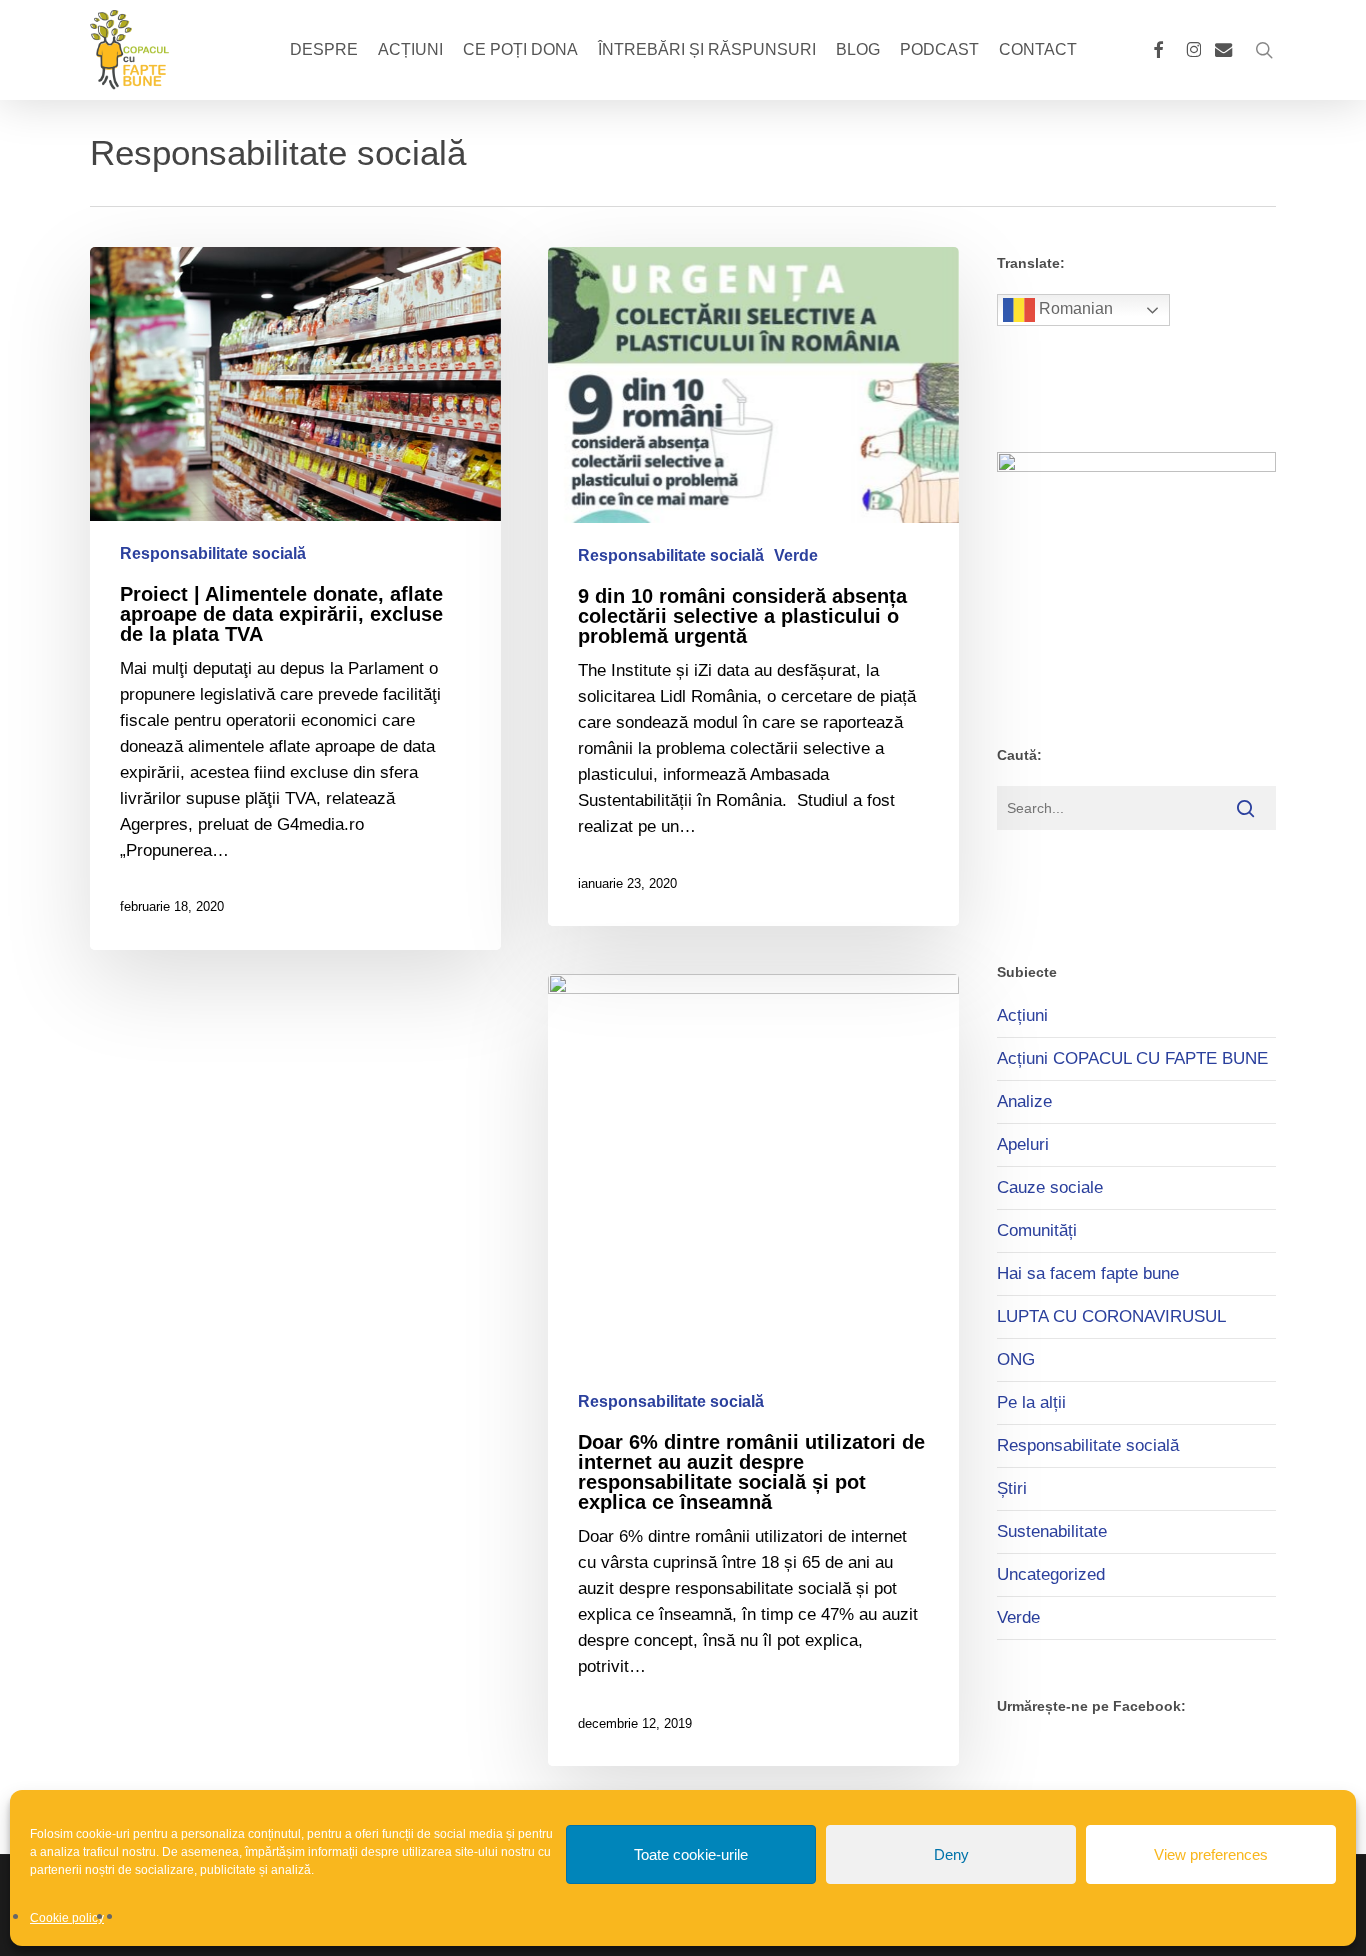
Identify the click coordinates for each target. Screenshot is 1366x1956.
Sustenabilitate (1052, 1531)
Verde (796, 555)
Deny (951, 1854)
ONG (1016, 1359)
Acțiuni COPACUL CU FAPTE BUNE (1132, 1058)
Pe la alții (1031, 1402)
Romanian (1074, 308)
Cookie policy (67, 1918)
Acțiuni (1022, 1015)
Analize (1024, 1101)
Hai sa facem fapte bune (1088, 1273)
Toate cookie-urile (691, 1854)
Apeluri (1023, 1144)
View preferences (1211, 1854)
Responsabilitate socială (213, 553)
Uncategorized (1051, 1574)
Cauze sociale (1050, 1187)
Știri (1012, 1488)
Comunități (1037, 1230)
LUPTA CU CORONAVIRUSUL (1111, 1316)
